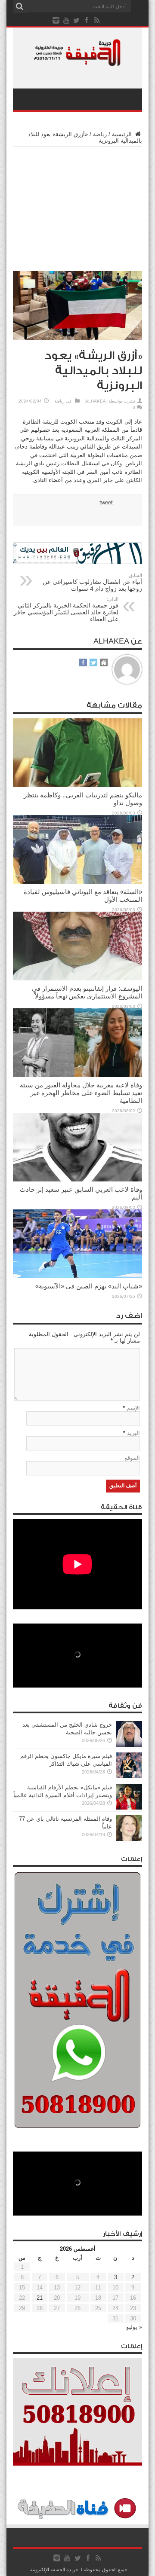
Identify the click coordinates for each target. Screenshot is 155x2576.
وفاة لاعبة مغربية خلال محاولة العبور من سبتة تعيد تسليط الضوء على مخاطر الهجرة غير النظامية (81, 1093)
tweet (106, 502)
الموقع (132, 1458)
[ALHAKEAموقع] (104, 663)
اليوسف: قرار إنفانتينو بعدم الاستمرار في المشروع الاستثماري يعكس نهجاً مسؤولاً (87, 992)
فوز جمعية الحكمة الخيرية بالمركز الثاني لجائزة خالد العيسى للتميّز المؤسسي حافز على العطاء (66, 609)
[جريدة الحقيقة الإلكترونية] (77, 62)
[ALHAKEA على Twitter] (93, 663)
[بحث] (19, 6)
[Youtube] (66, 20)
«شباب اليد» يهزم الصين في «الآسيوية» (89, 1286)
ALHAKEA (96, 401)
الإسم (133, 1408)
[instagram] (56, 20)
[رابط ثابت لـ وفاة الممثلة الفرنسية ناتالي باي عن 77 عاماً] (129, 1839)
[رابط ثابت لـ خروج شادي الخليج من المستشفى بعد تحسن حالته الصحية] (129, 1745)
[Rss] (97, 20)
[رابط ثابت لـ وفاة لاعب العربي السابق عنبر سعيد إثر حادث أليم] (77, 1180)
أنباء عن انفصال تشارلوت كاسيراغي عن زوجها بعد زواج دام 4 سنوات (92, 582)
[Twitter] (77, 20)
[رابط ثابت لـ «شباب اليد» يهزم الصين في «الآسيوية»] (77, 1276)
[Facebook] (87, 20)
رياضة (100, 134)
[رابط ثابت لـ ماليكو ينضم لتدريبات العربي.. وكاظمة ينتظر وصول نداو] (77, 785)
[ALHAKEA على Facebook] (83, 663)
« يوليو (134, 2327)
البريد (133, 1433)
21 (40, 2298)
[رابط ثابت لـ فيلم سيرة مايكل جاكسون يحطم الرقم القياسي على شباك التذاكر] (129, 1776)
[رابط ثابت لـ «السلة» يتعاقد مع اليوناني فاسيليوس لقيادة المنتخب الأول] (77, 882)
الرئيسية (123, 134)
